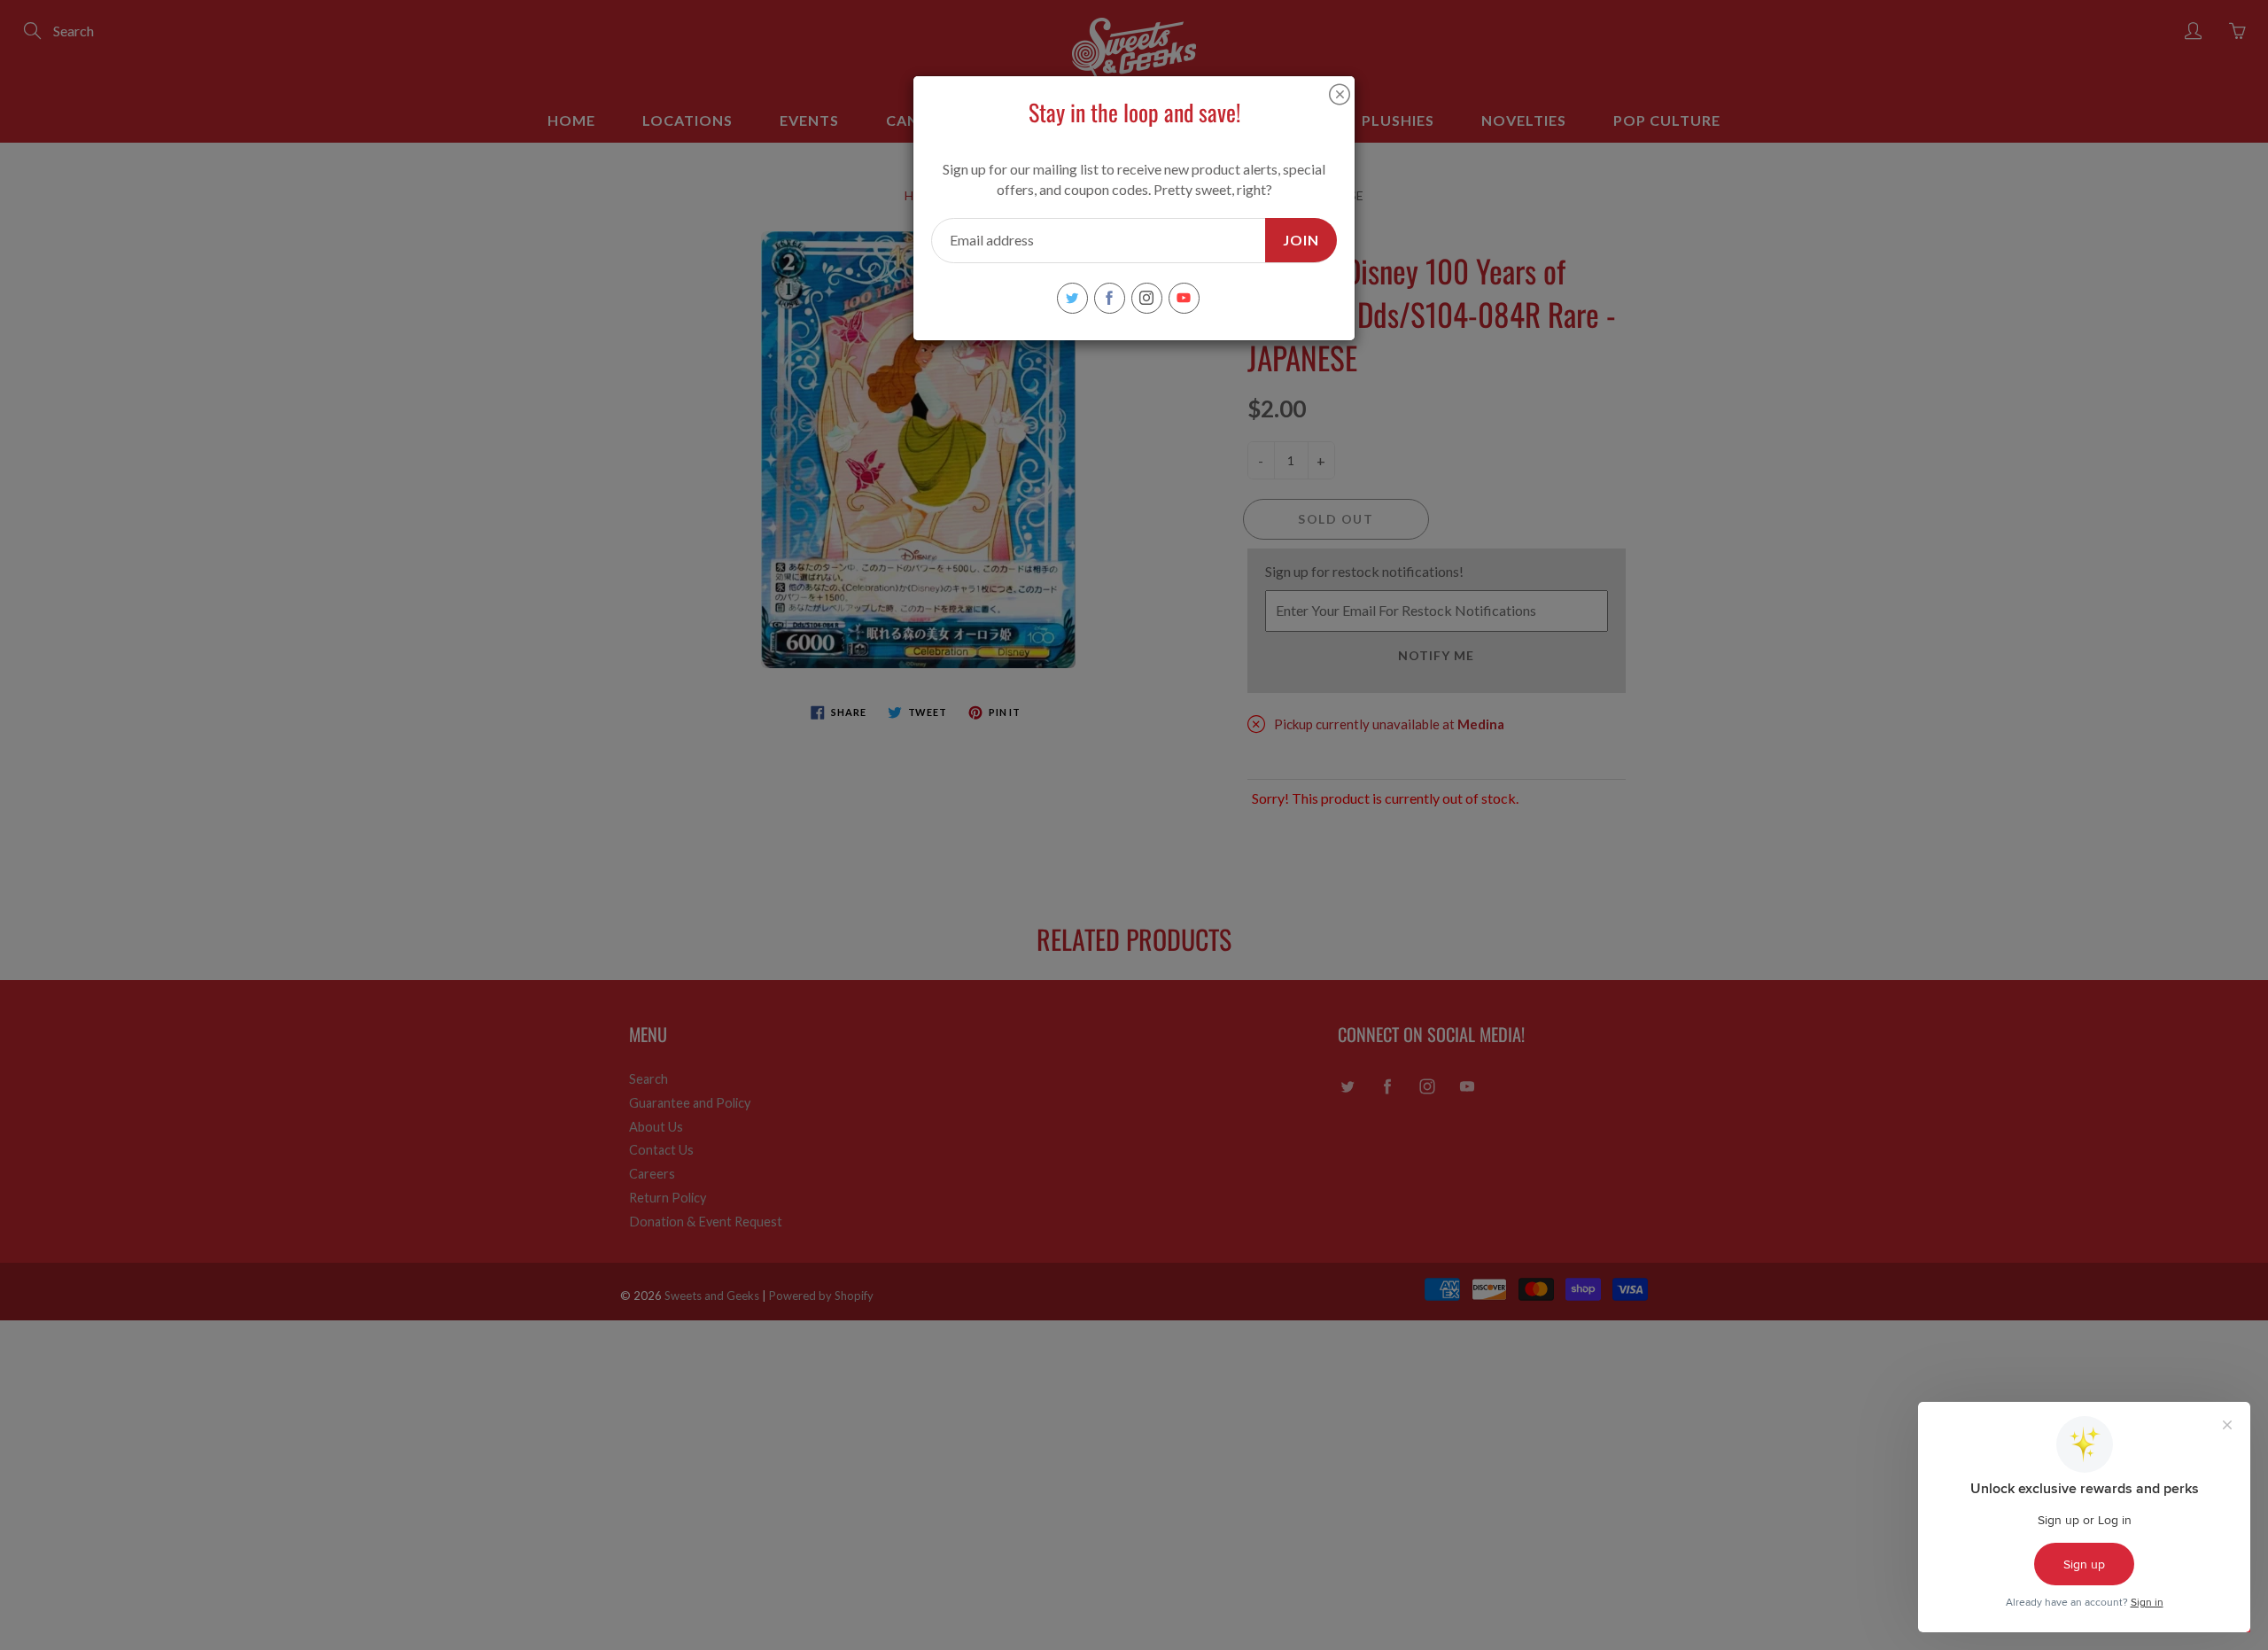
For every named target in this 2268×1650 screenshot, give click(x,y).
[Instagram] (1147, 298)
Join (1301, 240)
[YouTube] (1184, 298)
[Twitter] (1072, 298)
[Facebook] (1110, 298)
